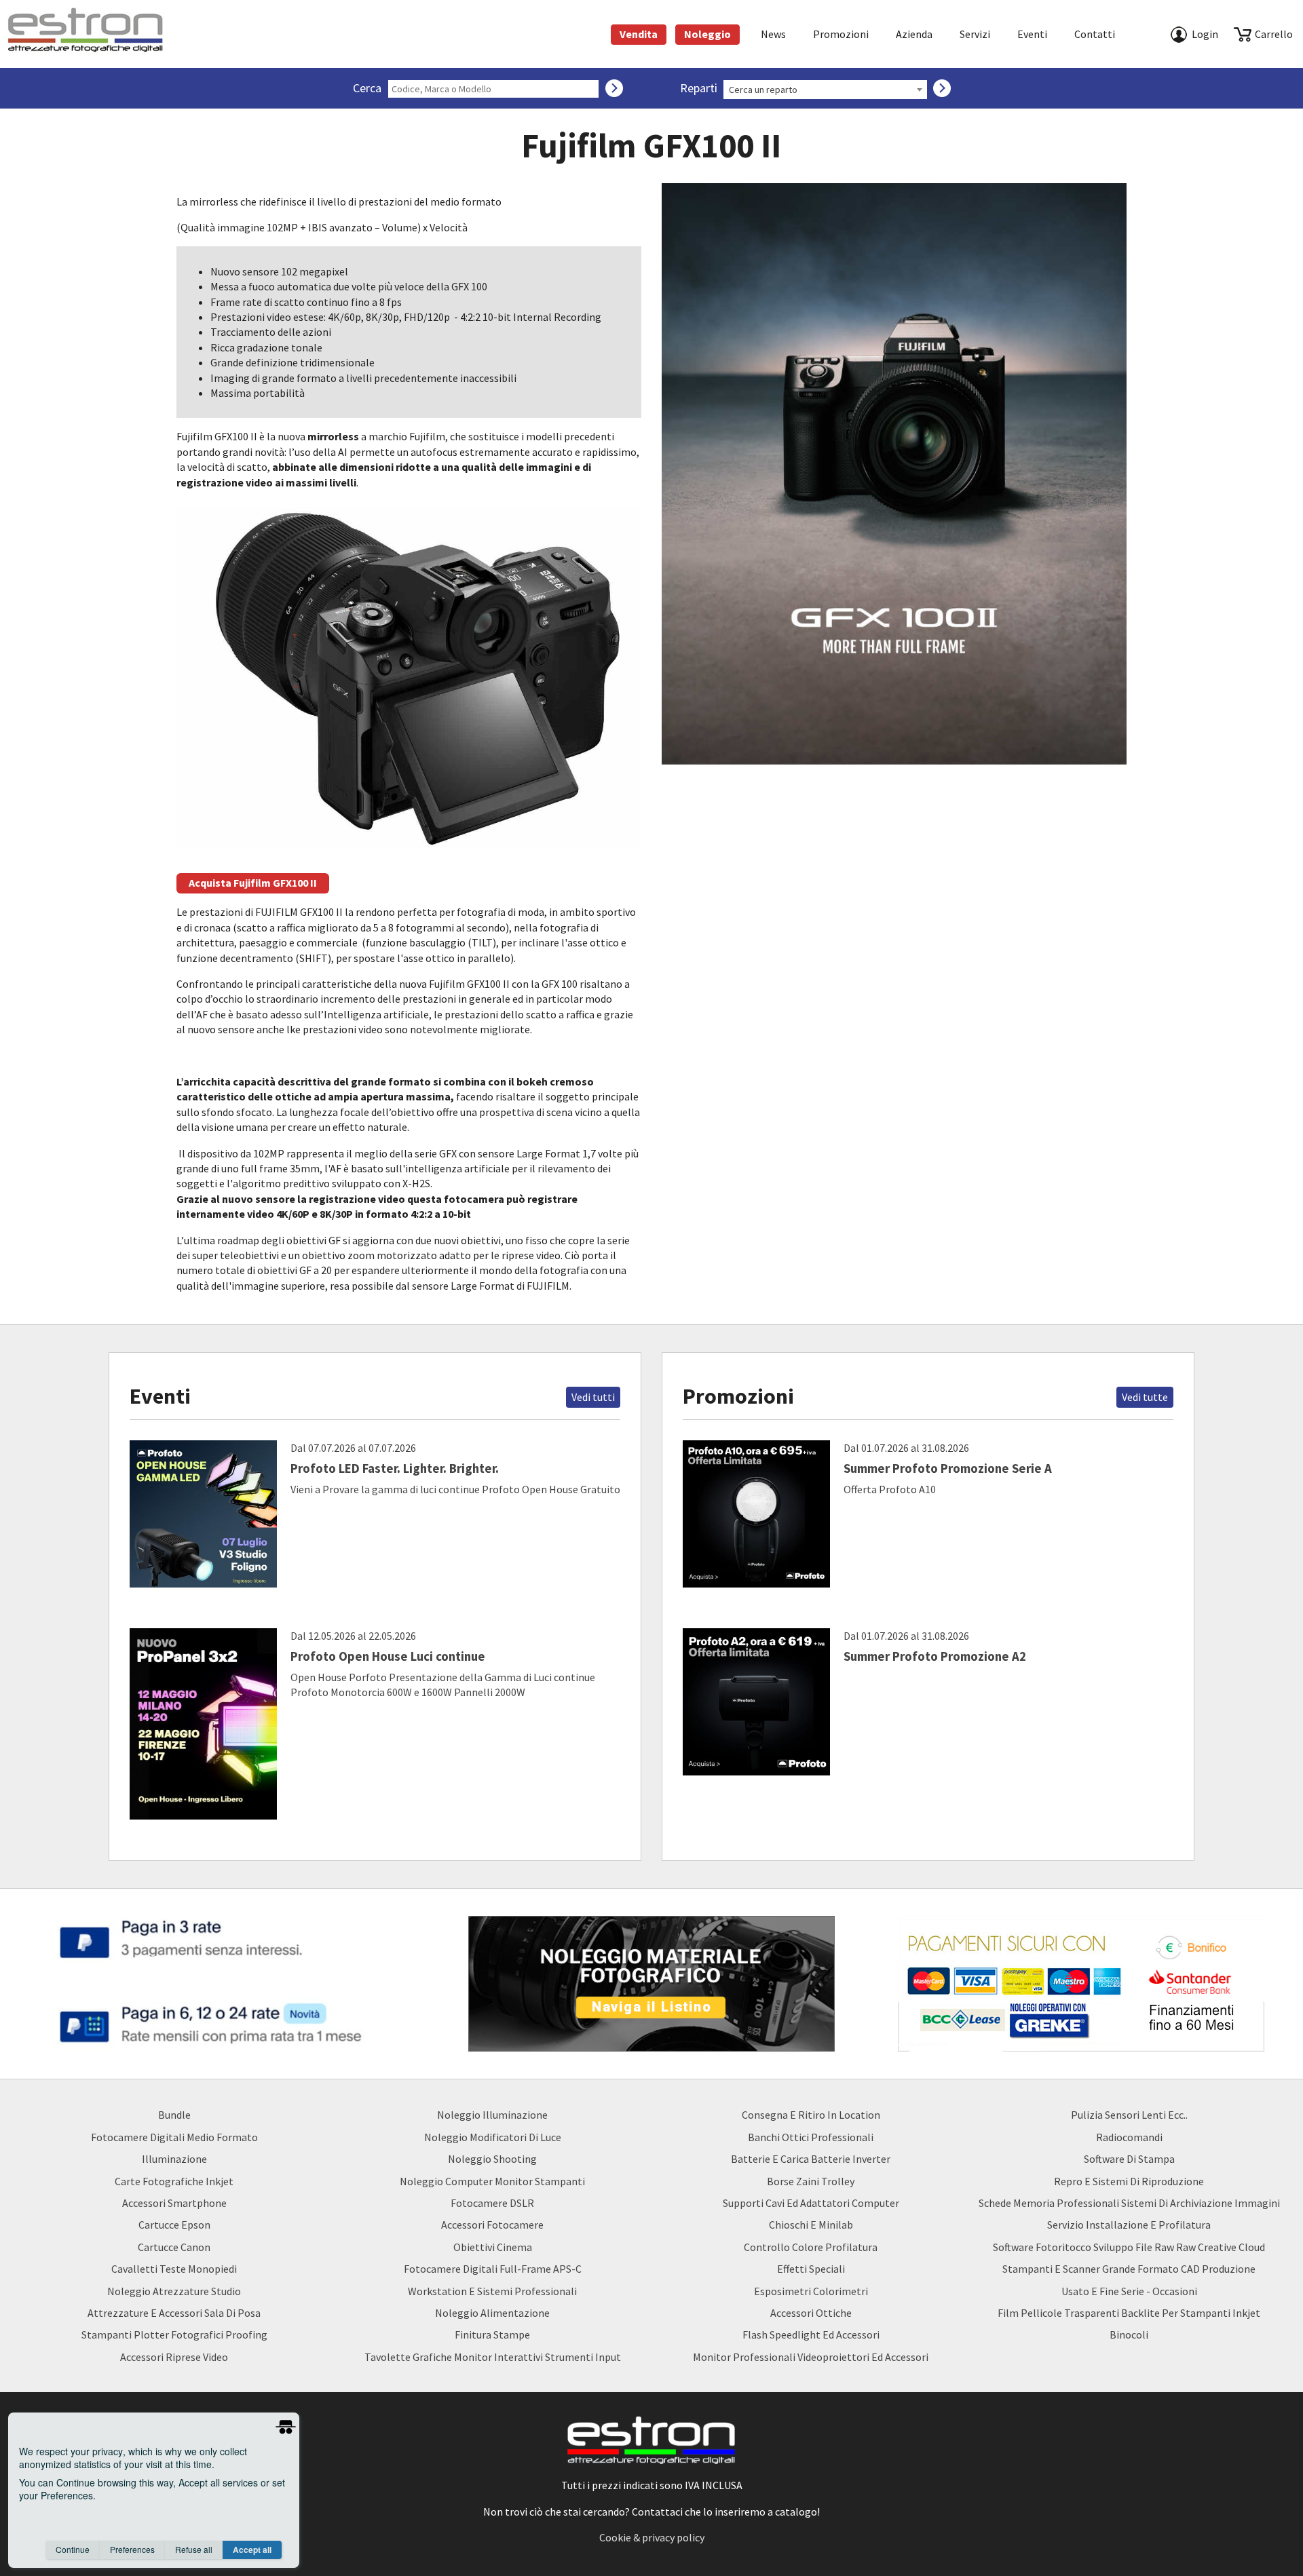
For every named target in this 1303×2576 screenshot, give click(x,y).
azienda (914, 34)
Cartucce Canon (174, 2247)
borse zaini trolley (811, 2181)
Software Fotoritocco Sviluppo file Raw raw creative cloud (1129, 2247)
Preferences (132, 2549)
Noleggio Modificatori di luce (493, 2137)
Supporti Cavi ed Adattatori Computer (811, 2203)
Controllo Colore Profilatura (811, 2247)
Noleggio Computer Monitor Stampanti (492, 2181)
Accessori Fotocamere (492, 2225)
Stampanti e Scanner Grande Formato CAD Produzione (1129, 2269)
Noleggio (707, 34)
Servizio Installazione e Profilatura (1129, 2225)
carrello (1274, 34)
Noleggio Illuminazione (492, 2115)
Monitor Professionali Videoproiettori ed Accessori (811, 2357)
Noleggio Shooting (492, 2159)
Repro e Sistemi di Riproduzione (1129, 2181)
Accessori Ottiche (811, 2313)
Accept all (252, 2550)
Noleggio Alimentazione (492, 2313)
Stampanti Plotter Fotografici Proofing (174, 2334)
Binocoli (1129, 2334)
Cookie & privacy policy (652, 2537)
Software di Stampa (1129, 2159)
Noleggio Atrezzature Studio (174, 2291)
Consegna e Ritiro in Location (811, 2115)
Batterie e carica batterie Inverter (811, 2159)
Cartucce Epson (174, 2225)
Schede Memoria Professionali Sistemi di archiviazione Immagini (1129, 2203)
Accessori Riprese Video (174, 2357)
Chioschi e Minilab (811, 2225)
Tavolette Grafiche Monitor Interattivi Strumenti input (493, 2357)
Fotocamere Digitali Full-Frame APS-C (493, 2269)
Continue (73, 2549)
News (773, 34)
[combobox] (825, 90)
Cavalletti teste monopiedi (174, 2269)
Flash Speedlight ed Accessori (811, 2334)
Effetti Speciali (811, 2269)
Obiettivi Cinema (493, 2247)
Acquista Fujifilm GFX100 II (253, 883)
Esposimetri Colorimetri (811, 2291)
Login (1205, 34)
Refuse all (194, 2549)
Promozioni (841, 34)
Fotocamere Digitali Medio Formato (174, 2137)
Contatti (1095, 34)
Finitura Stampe (492, 2334)
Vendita (639, 34)
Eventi (1032, 34)
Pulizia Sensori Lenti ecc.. (1129, 2115)
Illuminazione (174, 2159)
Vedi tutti (593, 1397)
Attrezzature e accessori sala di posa (174, 2313)
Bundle (174, 2115)
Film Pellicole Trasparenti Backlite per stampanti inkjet (1129, 2313)
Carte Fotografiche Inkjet (174, 2181)
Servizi (975, 34)
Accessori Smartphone (174, 2203)
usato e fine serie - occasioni (1129, 2291)
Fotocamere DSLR (492, 2203)
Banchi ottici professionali (811, 2137)
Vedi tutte (1145, 1397)
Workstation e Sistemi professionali (492, 2291)
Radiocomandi (1129, 2137)
